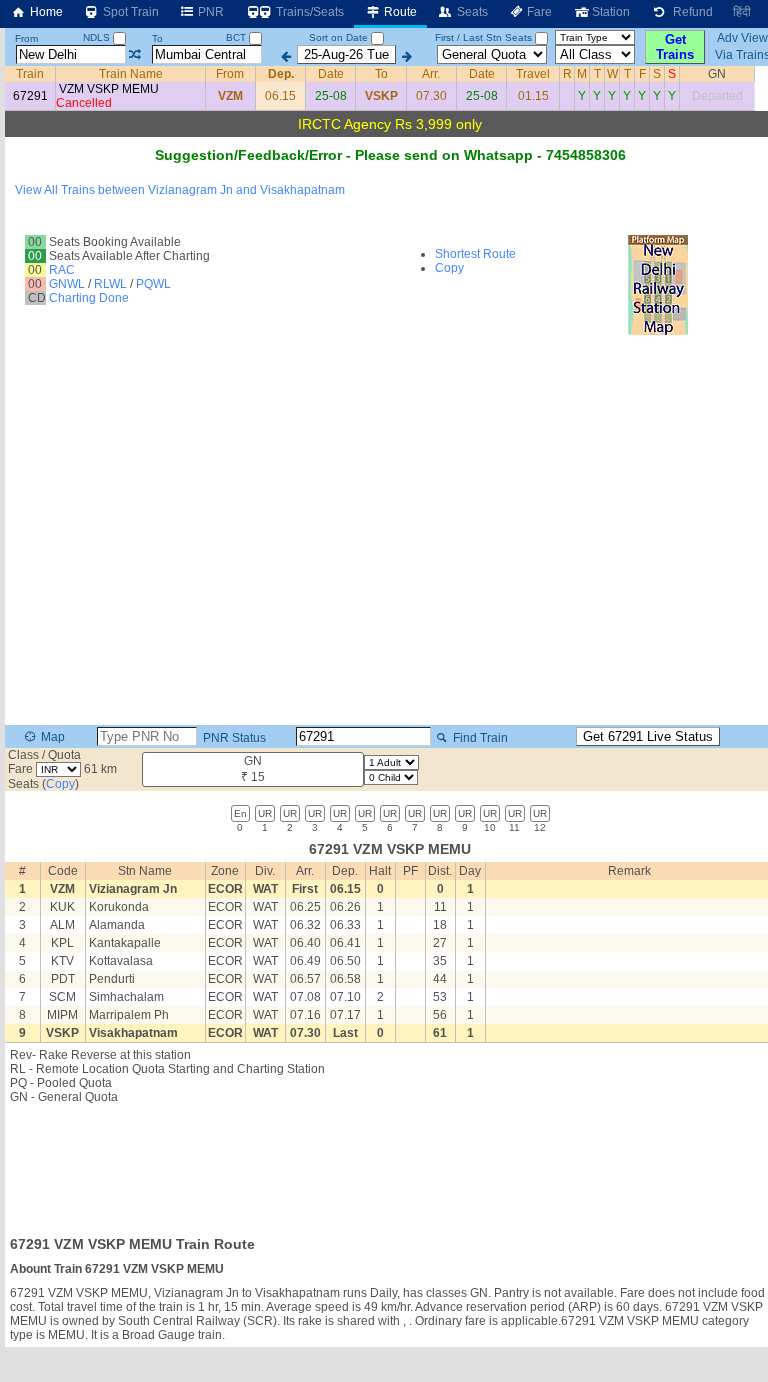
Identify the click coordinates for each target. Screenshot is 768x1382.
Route (399, 12)
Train (30, 74)
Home (45, 12)
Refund (690, 12)
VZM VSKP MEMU (109, 89)
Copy (449, 268)
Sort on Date (338, 37)
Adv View (742, 38)
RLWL (110, 284)
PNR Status (233, 738)
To (157, 38)
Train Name (131, 74)
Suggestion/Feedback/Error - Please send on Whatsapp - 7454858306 (390, 155)
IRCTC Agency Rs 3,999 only (390, 124)
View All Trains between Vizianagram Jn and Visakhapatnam (180, 190)
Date (331, 74)
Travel (533, 74)
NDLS (98, 37)
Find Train (479, 738)
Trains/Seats (308, 12)
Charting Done (89, 298)
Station (609, 12)
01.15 (533, 96)
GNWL (67, 284)
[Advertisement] (390, 1164)
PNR (209, 12)
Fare (538, 12)
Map (51, 737)
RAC (62, 270)
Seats (471, 12)
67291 (30, 96)
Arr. (431, 74)
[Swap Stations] (134, 55)
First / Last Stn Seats (483, 37)
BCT (237, 37)
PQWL (153, 284)
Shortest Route (475, 254)
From (26, 38)
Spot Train (129, 12)
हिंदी (742, 12)
